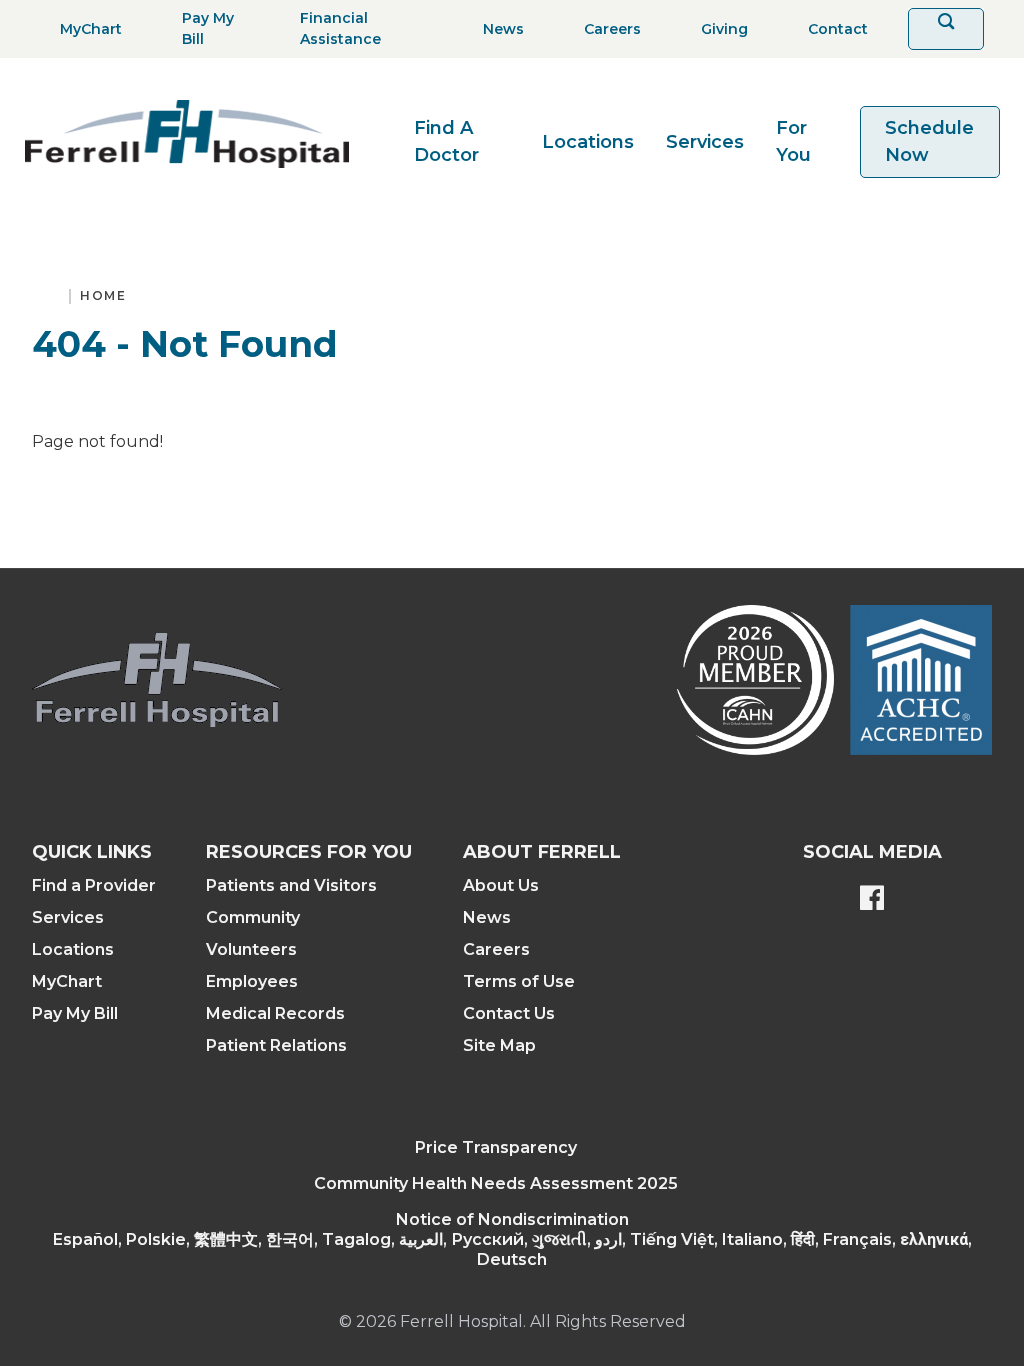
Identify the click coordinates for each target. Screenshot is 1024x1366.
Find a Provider (94, 885)
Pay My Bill (75, 1013)
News (487, 917)
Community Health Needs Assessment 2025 (496, 1183)
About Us (501, 885)
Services (705, 142)
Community (253, 917)
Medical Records (275, 1013)
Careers (496, 949)
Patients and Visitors (291, 885)
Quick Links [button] (92, 852)
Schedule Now (929, 141)
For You (793, 141)
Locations (588, 142)
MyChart (67, 981)
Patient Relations (276, 1045)
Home (103, 295)
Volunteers (251, 949)
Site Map (499, 1045)
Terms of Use (519, 981)
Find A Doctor (446, 141)
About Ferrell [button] (542, 852)
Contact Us (509, 1013)
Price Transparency (496, 1147)
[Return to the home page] (187, 134)
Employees (252, 981)
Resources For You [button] (309, 852)
